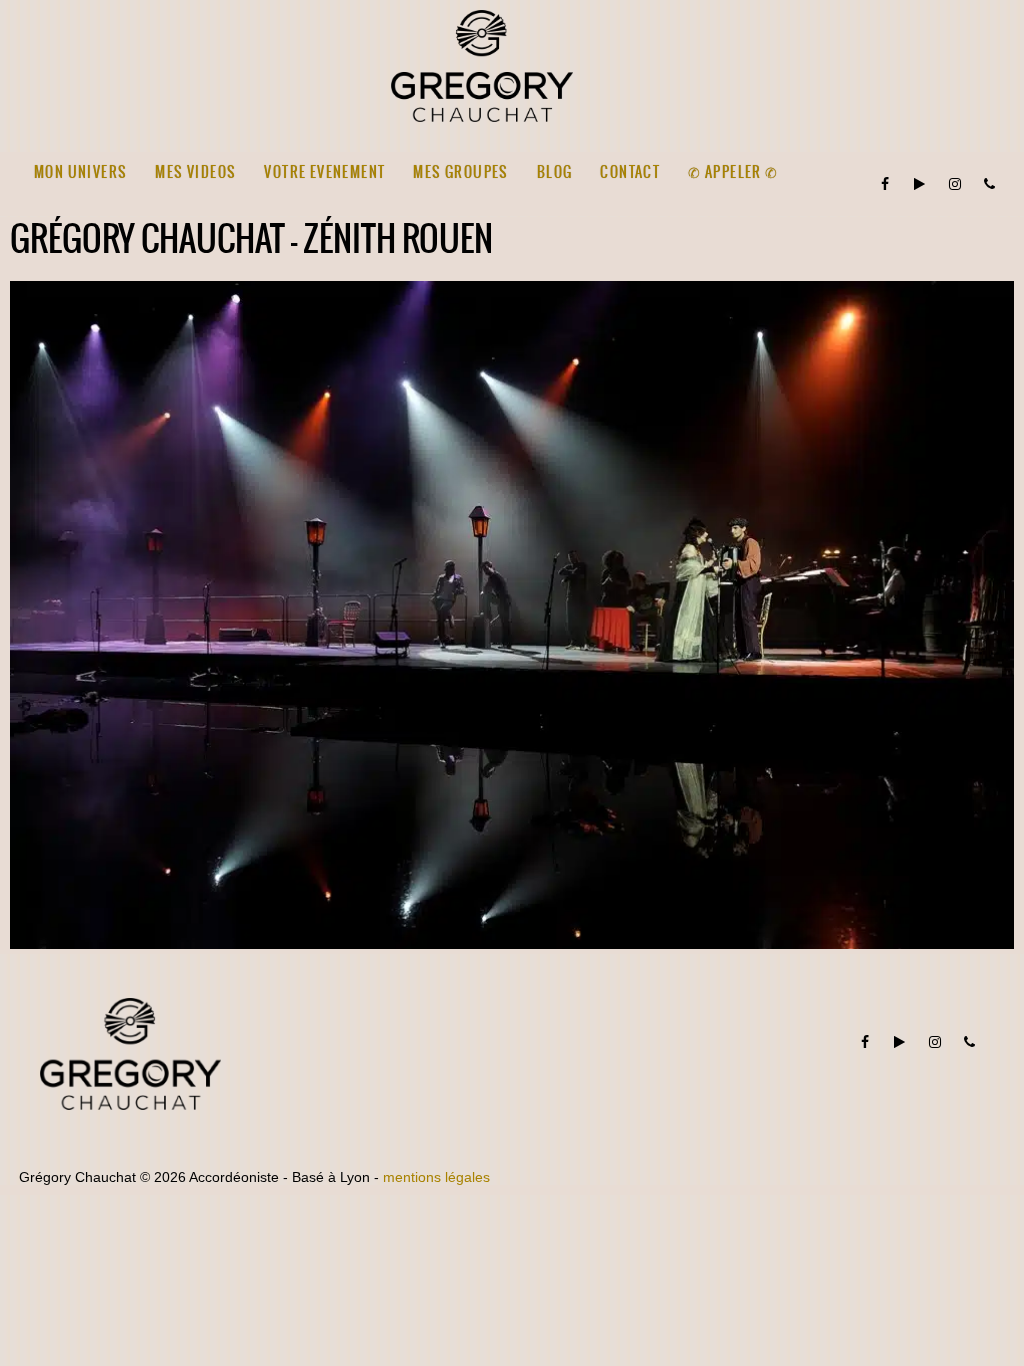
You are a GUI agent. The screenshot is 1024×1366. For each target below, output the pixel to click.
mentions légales (436, 1177)
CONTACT (630, 172)
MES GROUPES (460, 172)
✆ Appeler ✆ (733, 172)
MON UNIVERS (80, 172)
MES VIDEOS (195, 172)
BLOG (555, 172)
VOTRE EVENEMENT (324, 172)
